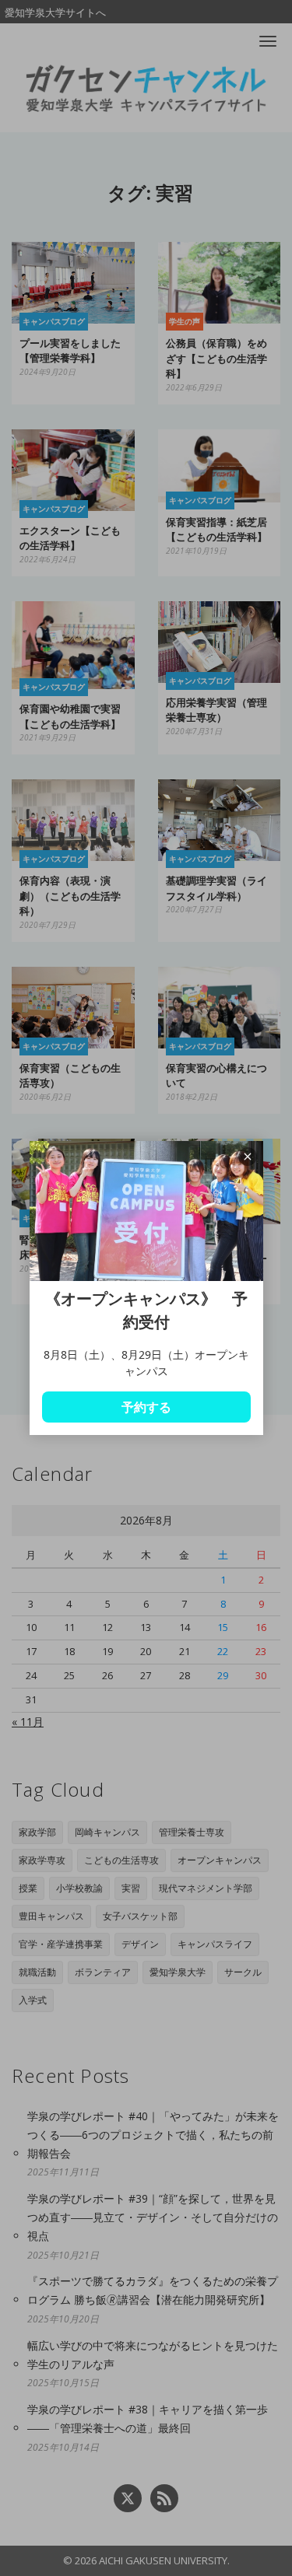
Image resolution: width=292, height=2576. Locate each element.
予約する (146, 1407)
